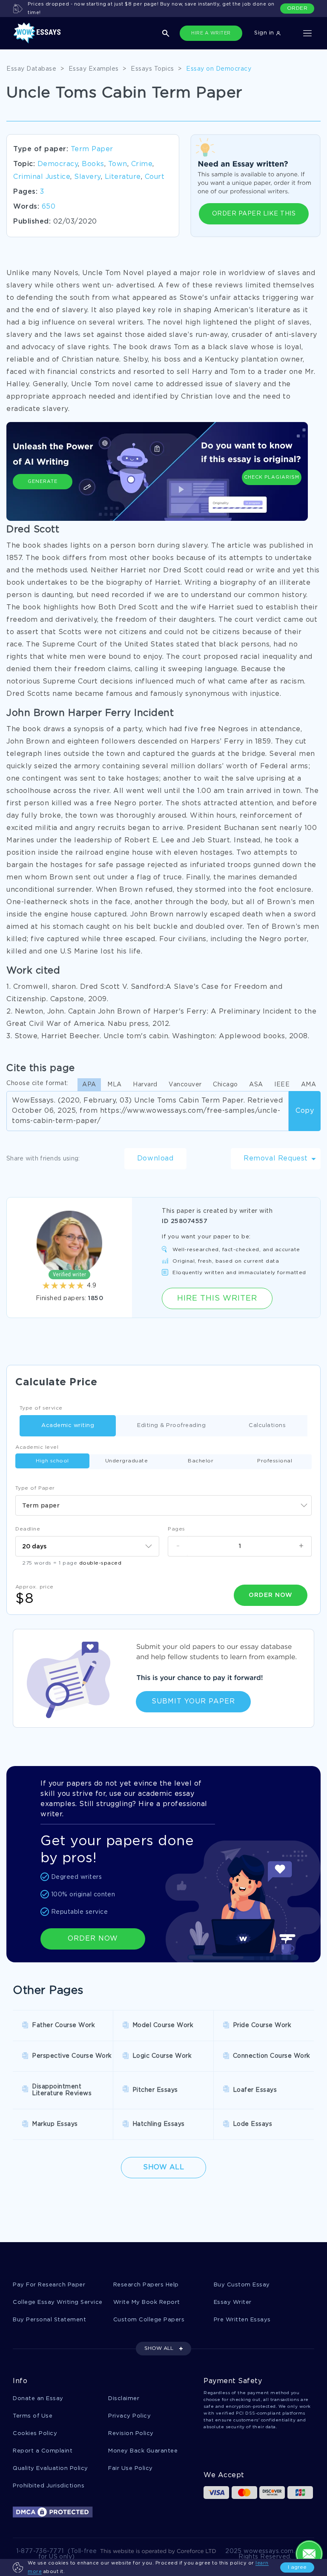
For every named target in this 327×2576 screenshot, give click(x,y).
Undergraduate (127, 1461)
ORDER (297, 8)
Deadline (28, 1529)
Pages (176, 1529)
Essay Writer (233, 2302)
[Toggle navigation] (307, 33)
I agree (297, 2567)
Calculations (267, 1426)
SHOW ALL (159, 2348)
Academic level (37, 1447)
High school (52, 1461)
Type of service (41, 1408)
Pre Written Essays (242, 2320)
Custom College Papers (149, 2320)
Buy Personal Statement (49, 2320)
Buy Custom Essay (242, 2285)
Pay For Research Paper (49, 2285)
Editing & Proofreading (171, 1426)
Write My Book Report (147, 2302)
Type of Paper (35, 1488)
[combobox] (163, 1505)
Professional (275, 1461)
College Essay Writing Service (58, 2302)
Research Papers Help (146, 2285)
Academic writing (68, 1426)
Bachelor (201, 1461)
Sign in (265, 33)
